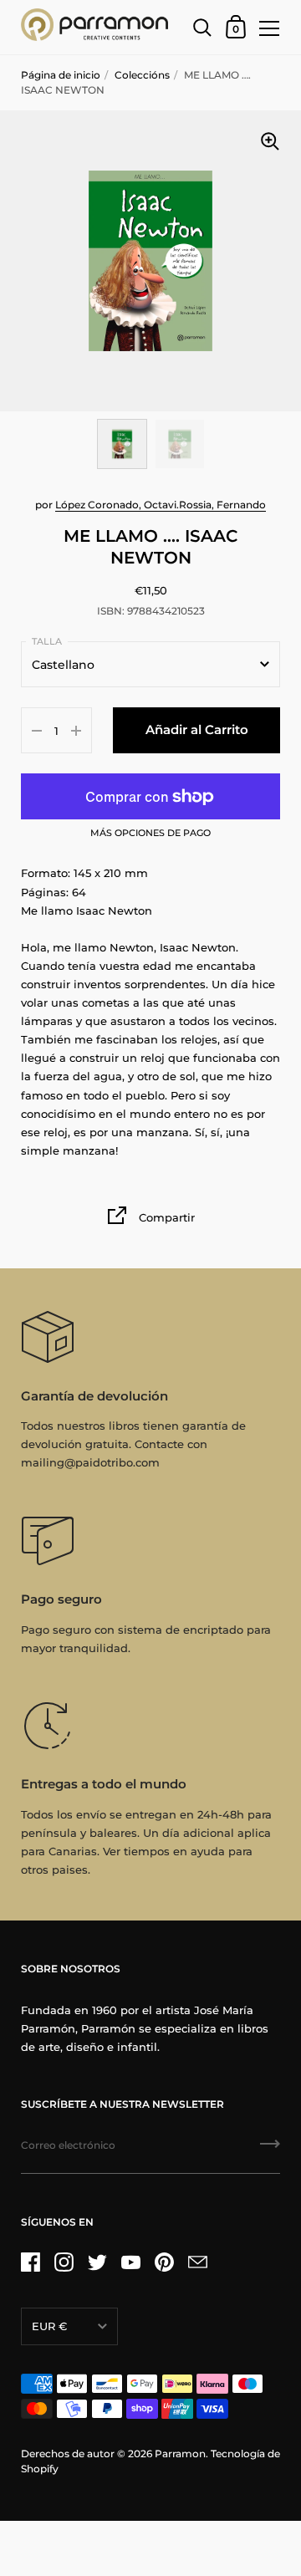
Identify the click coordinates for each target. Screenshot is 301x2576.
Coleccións (142, 75)
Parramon (180, 2454)
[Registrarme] (270, 2150)
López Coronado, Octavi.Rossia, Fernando (161, 505)
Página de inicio (61, 75)
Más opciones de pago (150, 834)
